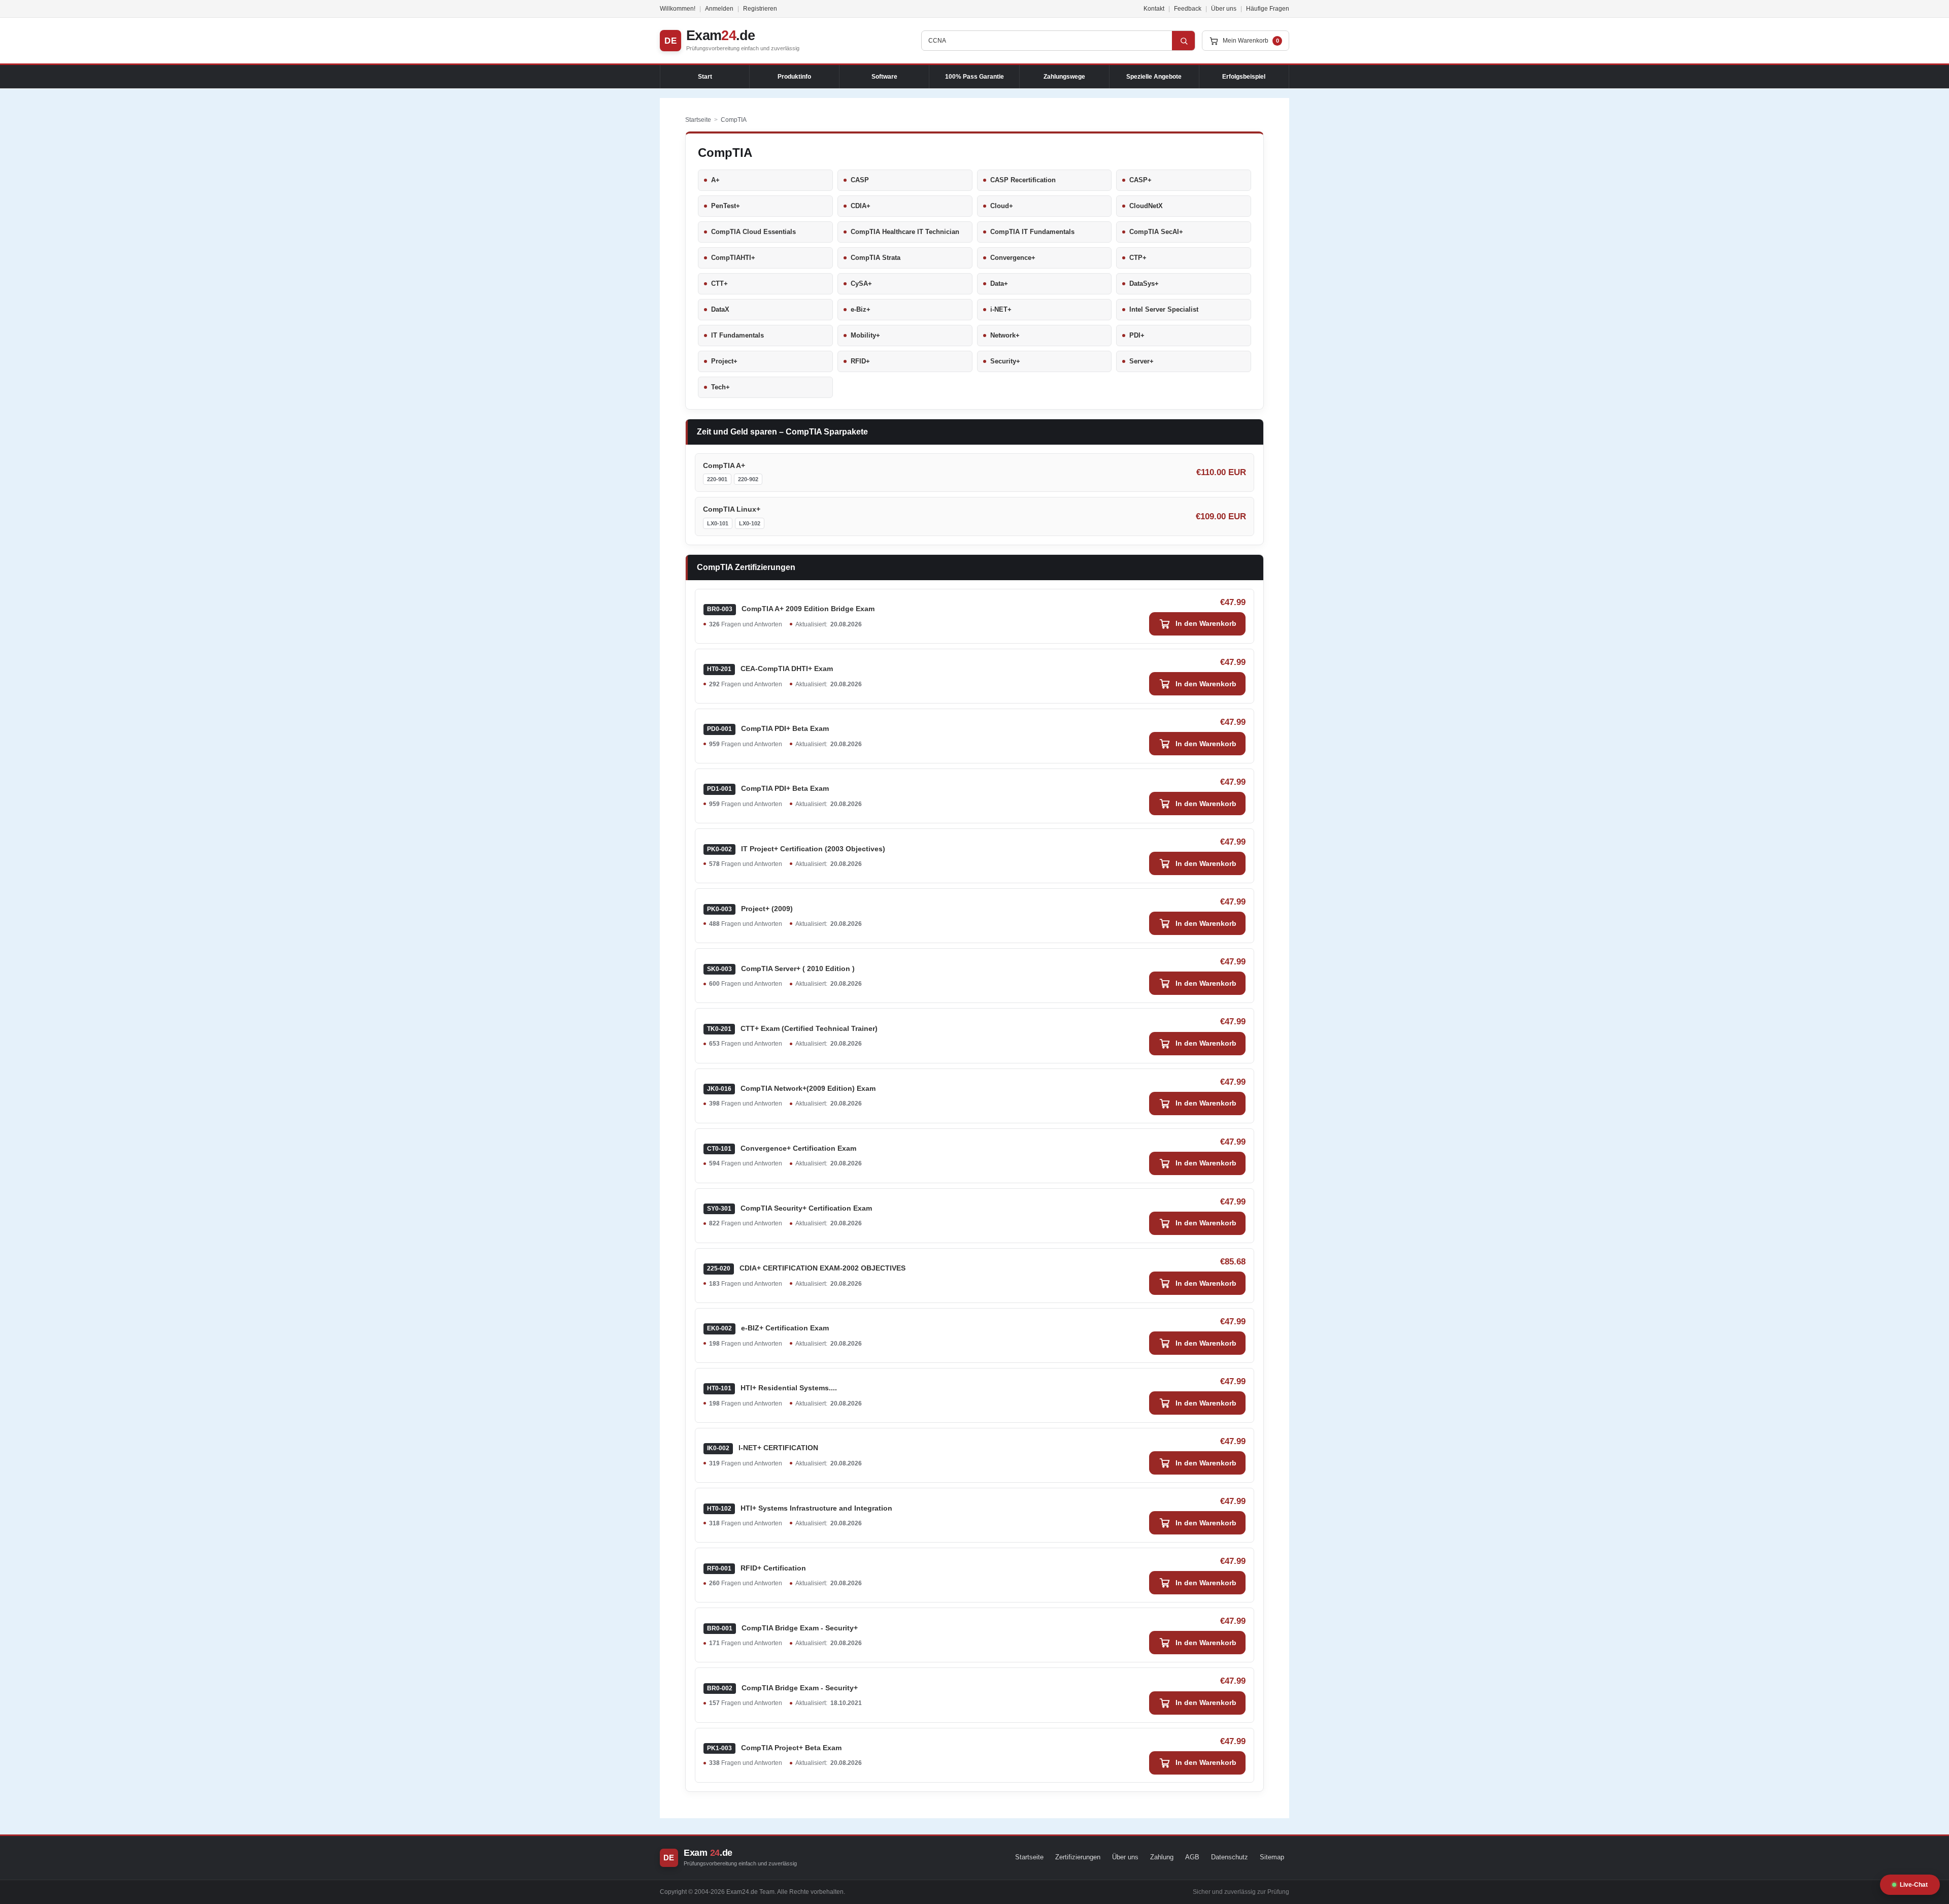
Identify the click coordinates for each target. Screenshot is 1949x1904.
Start (705, 77)
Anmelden (719, 9)
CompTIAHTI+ (733, 258)
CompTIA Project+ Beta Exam (774, 1748)
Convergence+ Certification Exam (782, 1148)
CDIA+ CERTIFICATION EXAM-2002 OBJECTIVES (806, 1268)
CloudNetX (1146, 206)
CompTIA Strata (876, 258)
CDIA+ (861, 206)
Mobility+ (865, 335)
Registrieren (760, 9)
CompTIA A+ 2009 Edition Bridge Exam (791, 609)
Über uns (1224, 9)
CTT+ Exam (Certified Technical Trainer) (792, 1028)
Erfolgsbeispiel (1244, 77)
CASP (860, 180)
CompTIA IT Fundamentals (1032, 232)
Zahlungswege (1064, 77)
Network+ (1005, 335)
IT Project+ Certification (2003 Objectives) (796, 849)
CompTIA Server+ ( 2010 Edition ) (781, 968)
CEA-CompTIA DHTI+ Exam (770, 669)
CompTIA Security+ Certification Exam (789, 1208)
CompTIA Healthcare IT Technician (905, 232)
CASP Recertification (1023, 180)
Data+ (999, 283)
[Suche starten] (1184, 41)
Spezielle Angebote (1154, 77)
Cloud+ (1002, 206)
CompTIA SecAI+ (1156, 232)
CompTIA (734, 120)
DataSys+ (1144, 283)
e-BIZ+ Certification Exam (768, 1328)
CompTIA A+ (724, 465)
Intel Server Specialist (1164, 309)
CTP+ (1138, 258)
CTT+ (719, 283)
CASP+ (1140, 180)
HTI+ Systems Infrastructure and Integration (800, 1508)
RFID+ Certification (757, 1568)
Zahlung (1162, 1857)
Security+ (1005, 361)
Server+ (1141, 361)
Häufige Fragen (1268, 9)
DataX (720, 309)
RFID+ (860, 361)
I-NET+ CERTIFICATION (763, 1448)
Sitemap (1272, 1857)
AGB (1192, 1857)
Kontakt (1154, 9)
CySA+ (861, 283)
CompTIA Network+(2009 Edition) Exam (791, 1088)
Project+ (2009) (750, 909)
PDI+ (1137, 335)
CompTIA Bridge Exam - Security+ (782, 1628)
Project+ (724, 361)
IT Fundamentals (737, 335)
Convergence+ (1013, 258)
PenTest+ (726, 206)
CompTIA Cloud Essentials (753, 232)
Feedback (1188, 9)
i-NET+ (1001, 309)
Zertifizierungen (1078, 1857)
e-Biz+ (861, 309)
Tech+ (720, 387)
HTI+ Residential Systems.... (772, 1388)
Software (884, 77)
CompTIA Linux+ (732, 509)
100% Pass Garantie (974, 77)
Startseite (698, 120)
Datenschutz (1230, 1857)
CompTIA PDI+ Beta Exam (768, 728)
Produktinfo (794, 77)
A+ (715, 180)
